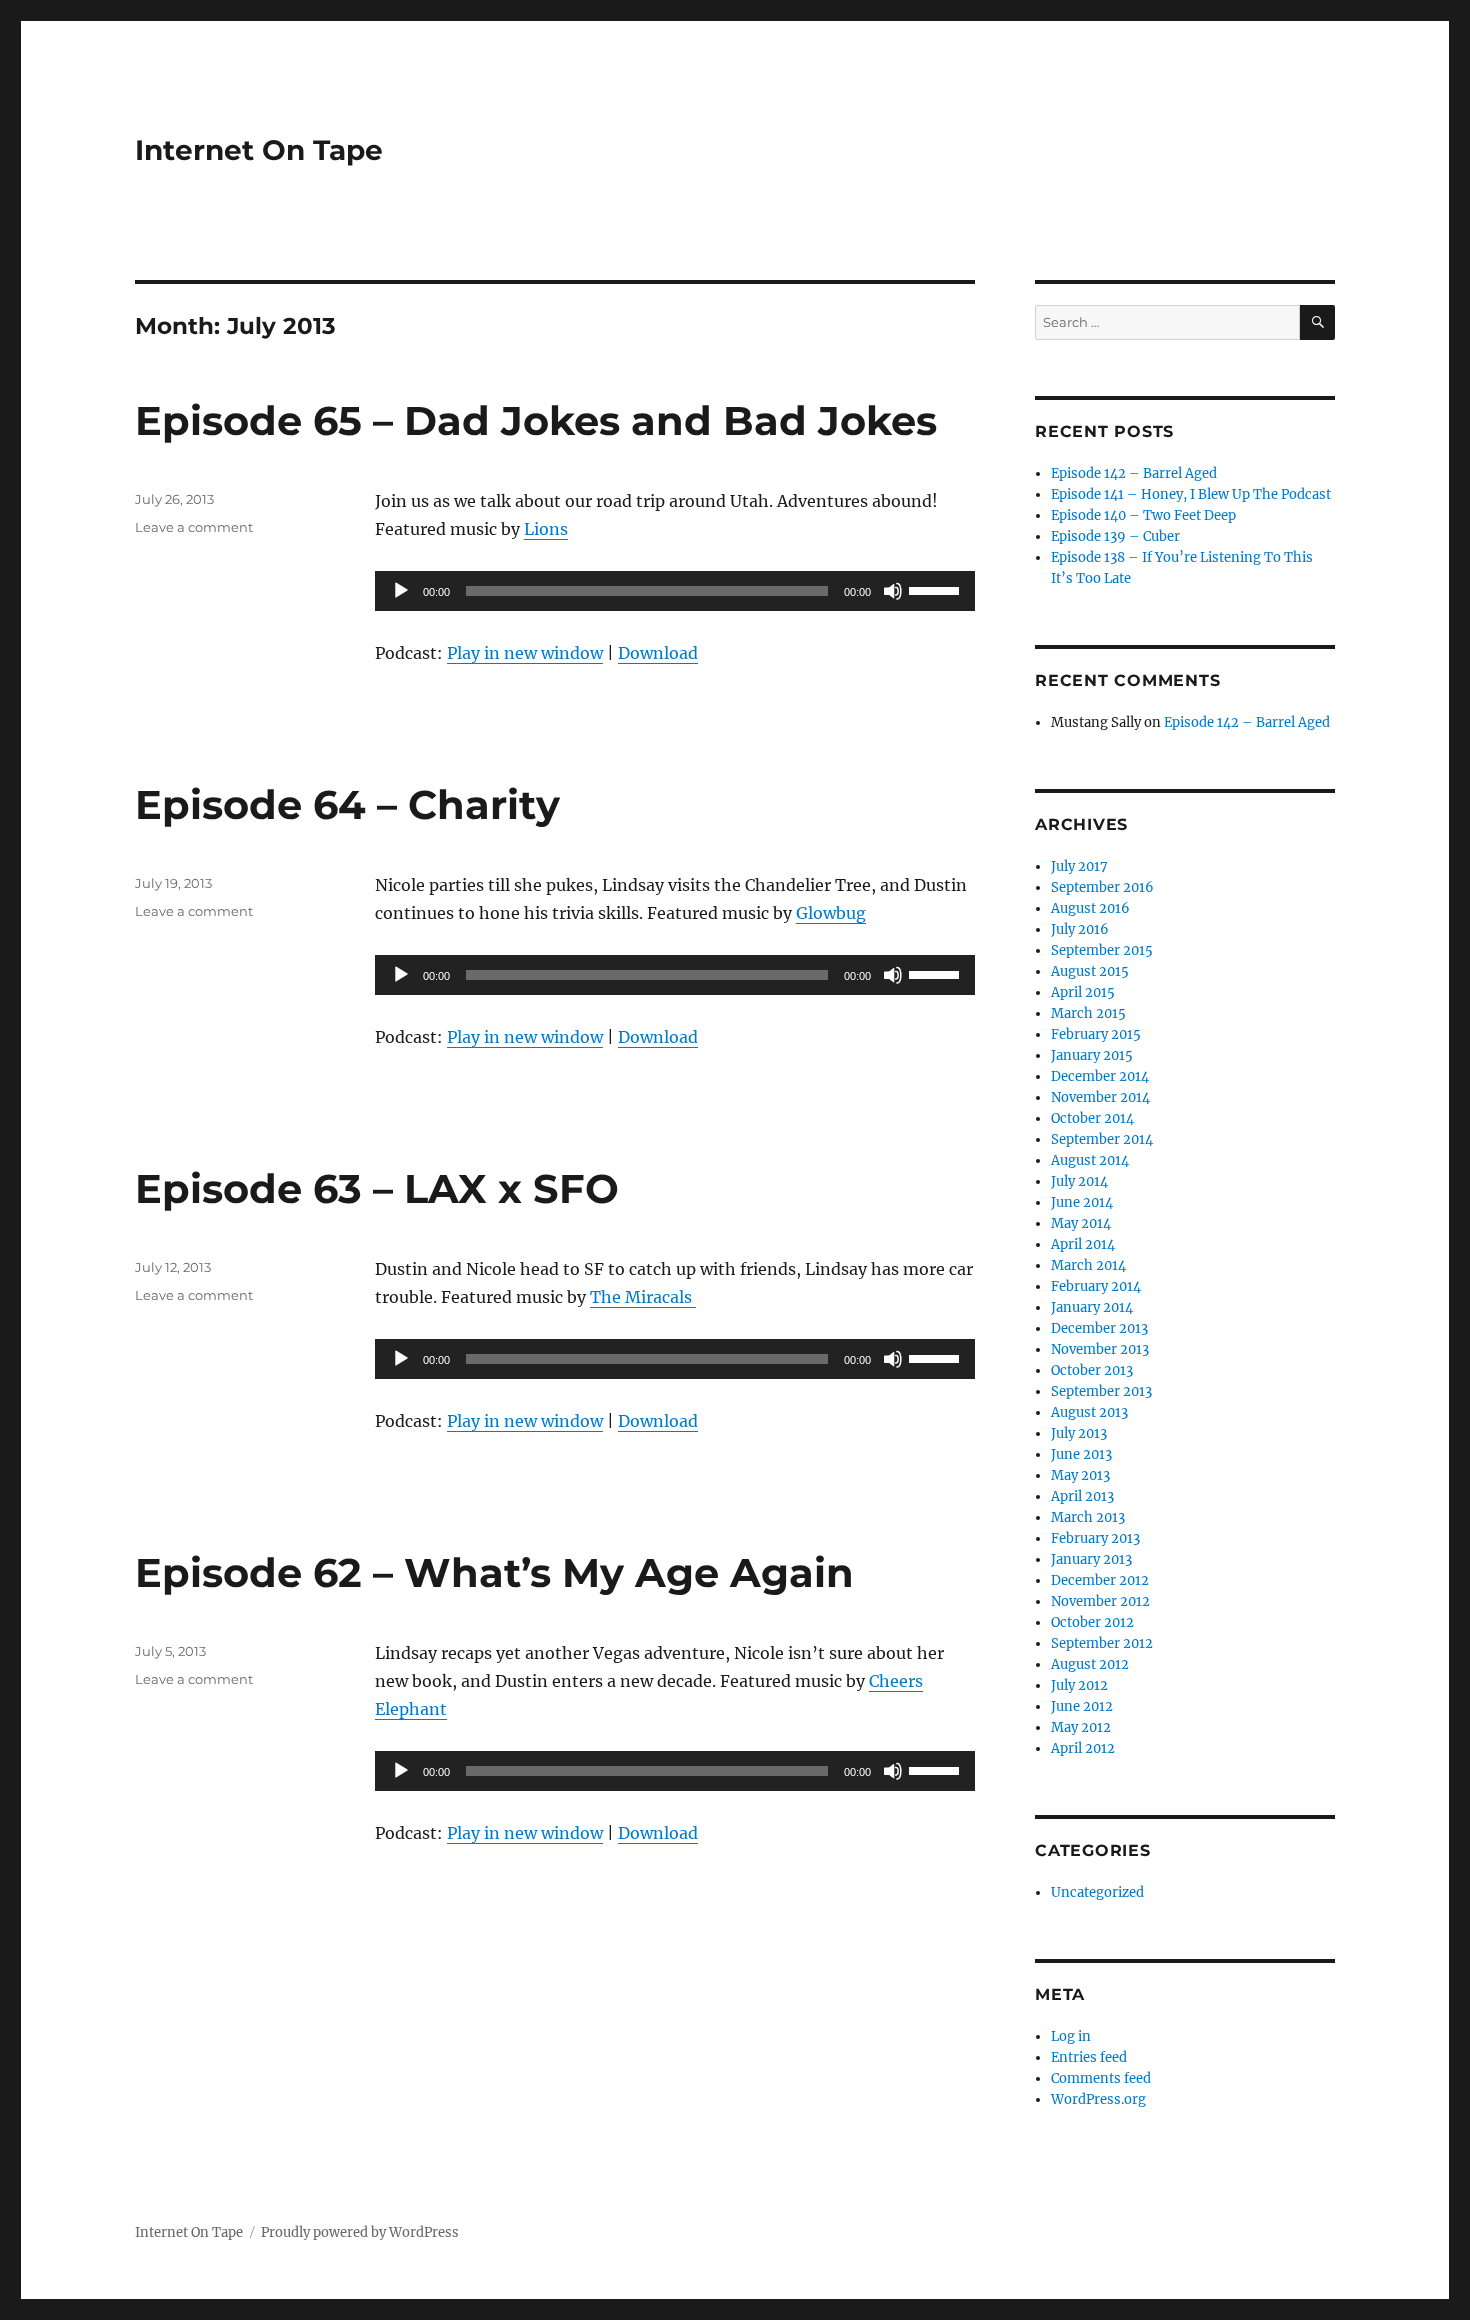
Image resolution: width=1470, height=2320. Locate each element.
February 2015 (1096, 1034)
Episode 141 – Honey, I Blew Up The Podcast (1191, 494)
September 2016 (1102, 887)
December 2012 (1100, 1580)
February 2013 (1095, 1538)
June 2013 (1081, 1454)
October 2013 (1092, 1370)
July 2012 (1079, 1685)
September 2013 (1101, 1391)
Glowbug (831, 913)
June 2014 (1082, 1202)
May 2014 (1081, 1223)
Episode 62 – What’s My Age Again (494, 1572)
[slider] (937, 589)
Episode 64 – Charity (347, 804)
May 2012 (1081, 1727)
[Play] (401, 591)
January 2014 (1092, 1307)
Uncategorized (1097, 1892)
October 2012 (1092, 1622)
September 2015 (1102, 950)
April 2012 (1083, 1748)
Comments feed (1101, 2078)
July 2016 (1080, 929)
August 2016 (1090, 908)
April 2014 (1083, 1244)
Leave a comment (194, 527)
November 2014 (1100, 1097)
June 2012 (1082, 1706)
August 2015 (1090, 971)
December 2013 (1099, 1328)
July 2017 (1079, 866)
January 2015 (1092, 1055)
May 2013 (1080, 1475)
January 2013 (1091, 1559)
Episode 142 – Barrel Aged (1134, 473)
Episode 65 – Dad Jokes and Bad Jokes (536, 420)
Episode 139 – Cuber (1115, 536)
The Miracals (643, 1297)
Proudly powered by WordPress (360, 2232)
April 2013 (1082, 1496)
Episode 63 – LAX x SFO (377, 1188)
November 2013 (1100, 1349)
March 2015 (1088, 1013)
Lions (546, 529)
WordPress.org (1098, 2099)
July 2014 (1079, 1181)
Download (658, 653)
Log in (1071, 2036)
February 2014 (1096, 1286)
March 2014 (1088, 1265)
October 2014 (1092, 1118)
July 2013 (1079, 1433)
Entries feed (1089, 2057)
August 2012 (1090, 1664)
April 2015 (1083, 992)
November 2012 (1100, 1601)
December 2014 (1100, 1076)
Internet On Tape (259, 150)
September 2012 (1102, 1643)
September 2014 (1102, 1139)
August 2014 (1090, 1160)
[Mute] (893, 591)
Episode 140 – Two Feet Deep (1143, 515)
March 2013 (1088, 1517)
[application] (675, 591)
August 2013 (1089, 1412)
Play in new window (525, 653)
